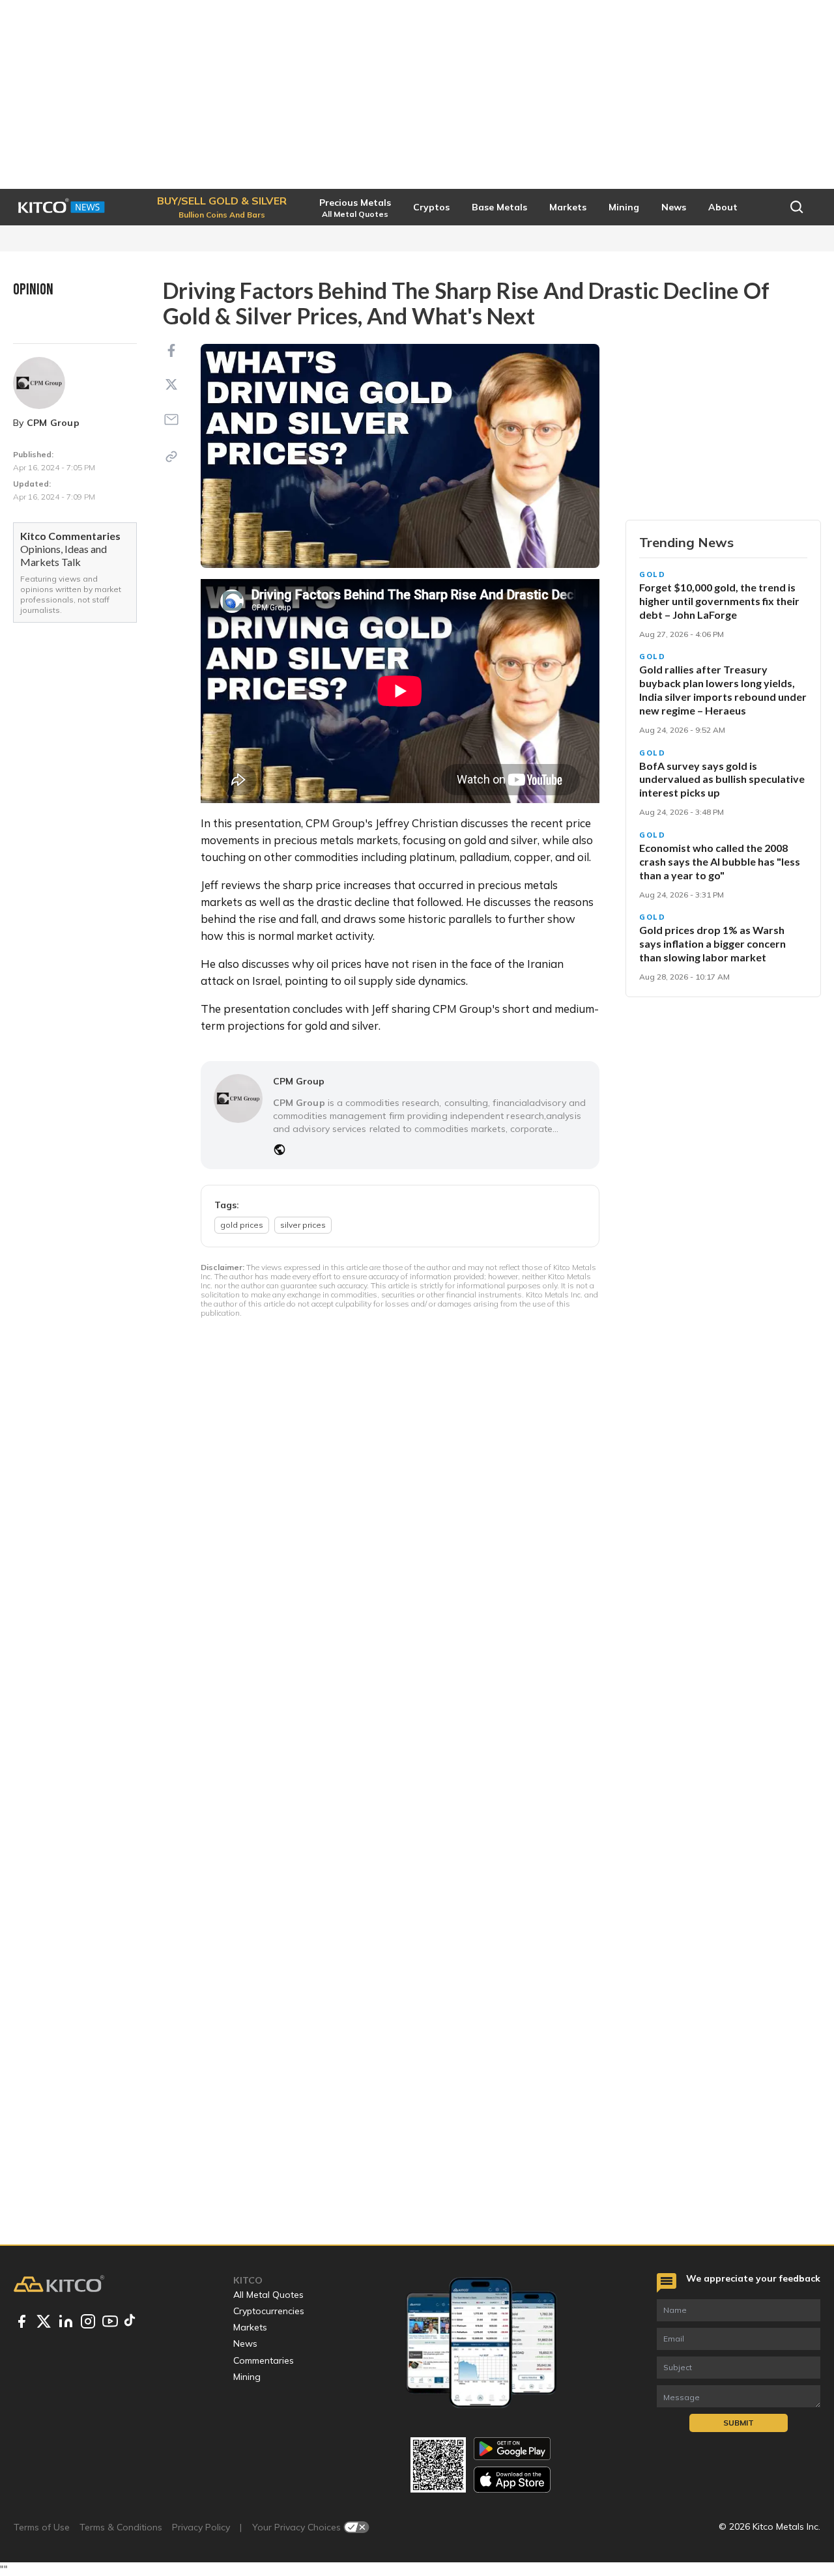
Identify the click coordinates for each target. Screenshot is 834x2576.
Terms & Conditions (121, 2527)
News (245, 2343)
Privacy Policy (201, 2527)
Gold (653, 574)
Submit (739, 2423)
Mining (247, 2377)
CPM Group (53, 423)
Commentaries (264, 2360)
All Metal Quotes (268, 2295)
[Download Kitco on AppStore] (512, 2479)
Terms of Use (42, 2527)
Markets (250, 2327)
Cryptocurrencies (269, 2311)
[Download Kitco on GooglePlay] (512, 2449)
